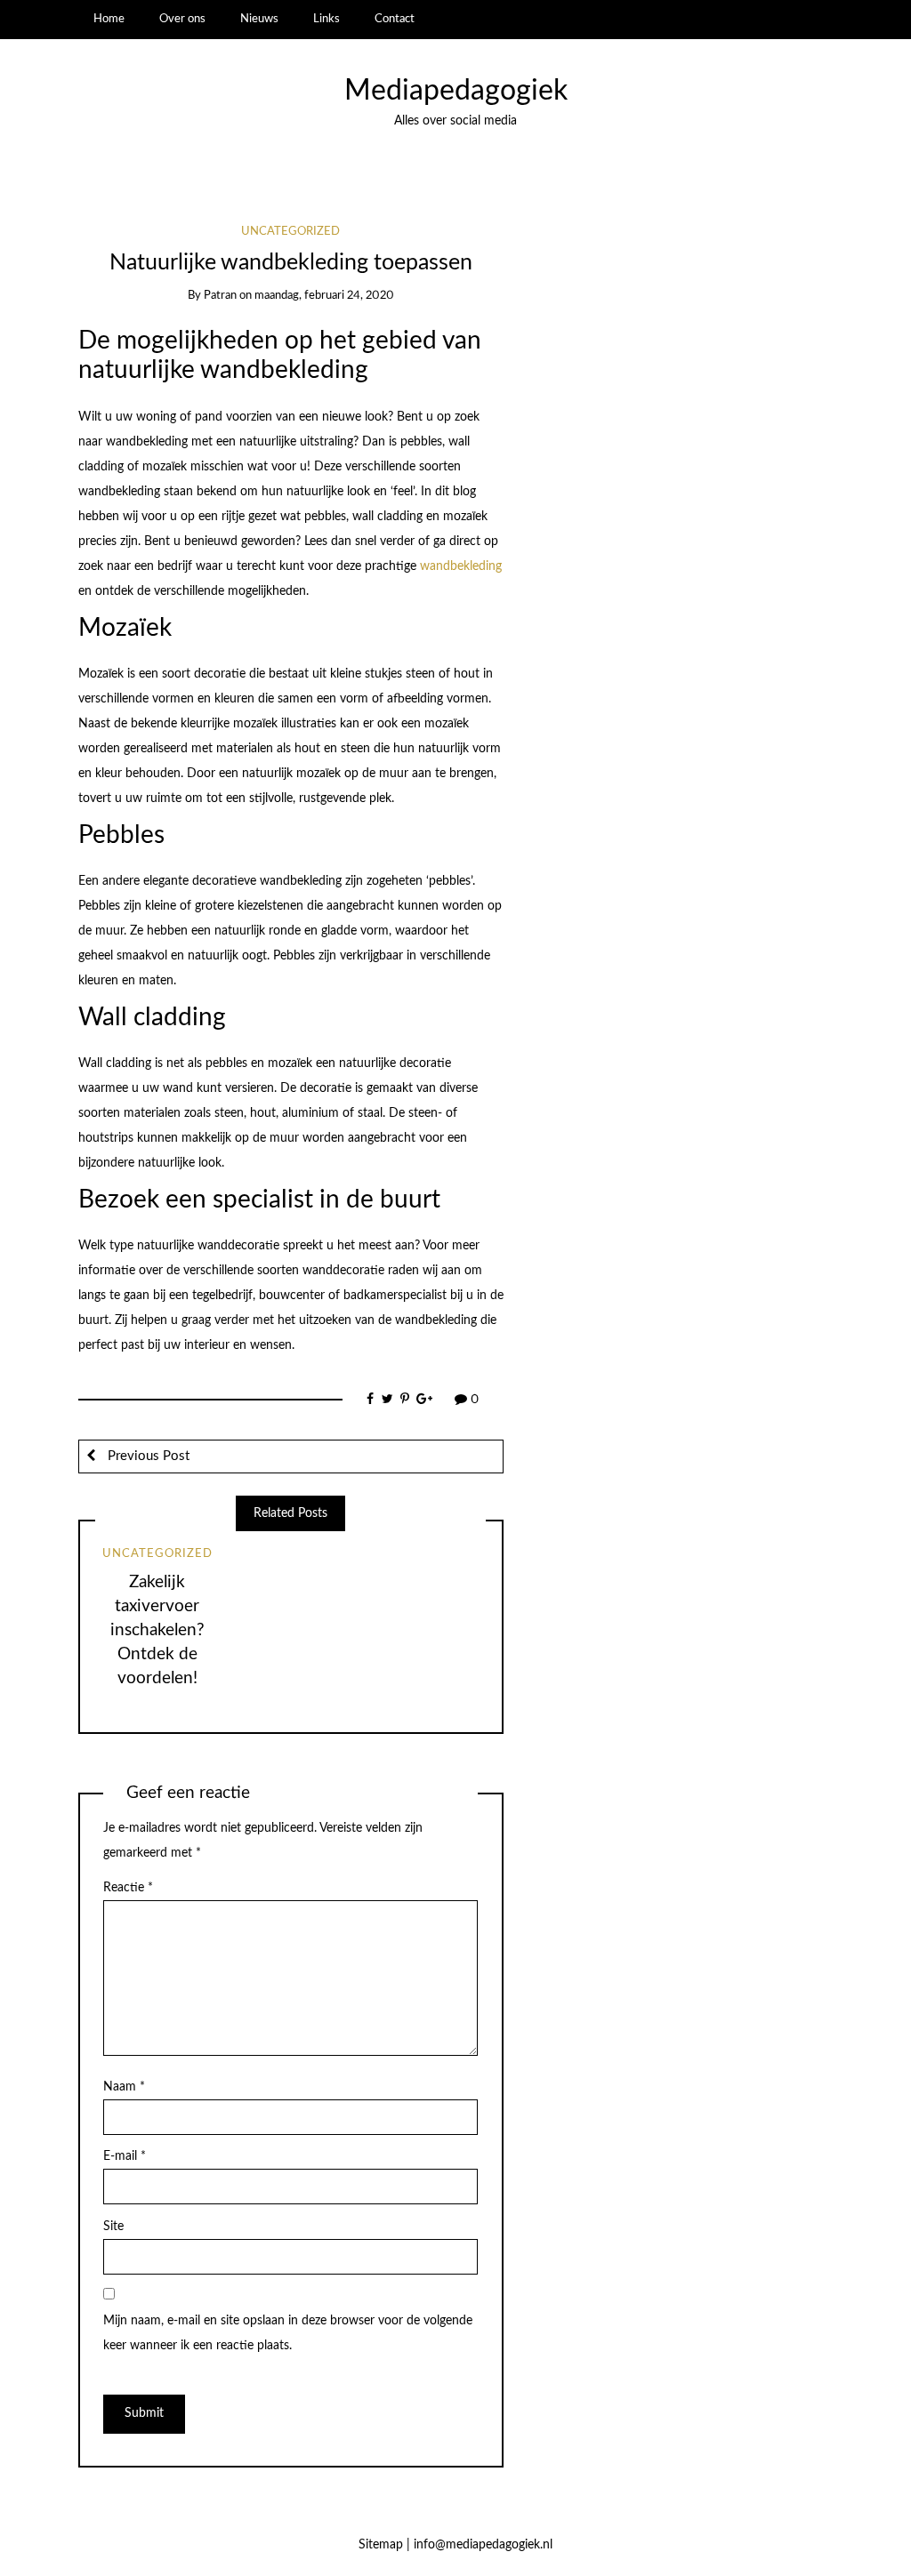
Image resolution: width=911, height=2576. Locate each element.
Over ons (182, 19)
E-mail (125, 2156)
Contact (395, 19)
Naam (124, 2087)
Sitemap (381, 2545)
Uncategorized (290, 232)
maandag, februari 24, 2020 (324, 296)
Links (327, 19)
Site (113, 2227)
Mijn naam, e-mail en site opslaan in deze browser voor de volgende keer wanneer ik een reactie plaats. (288, 2333)
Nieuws (259, 19)
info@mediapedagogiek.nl (483, 2545)
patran (220, 296)
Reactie (128, 1888)
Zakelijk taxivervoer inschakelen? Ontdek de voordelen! (157, 1630)
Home (109, 19)
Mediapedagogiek (456, 91)
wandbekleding (461, 566)
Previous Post (147, 1456)
